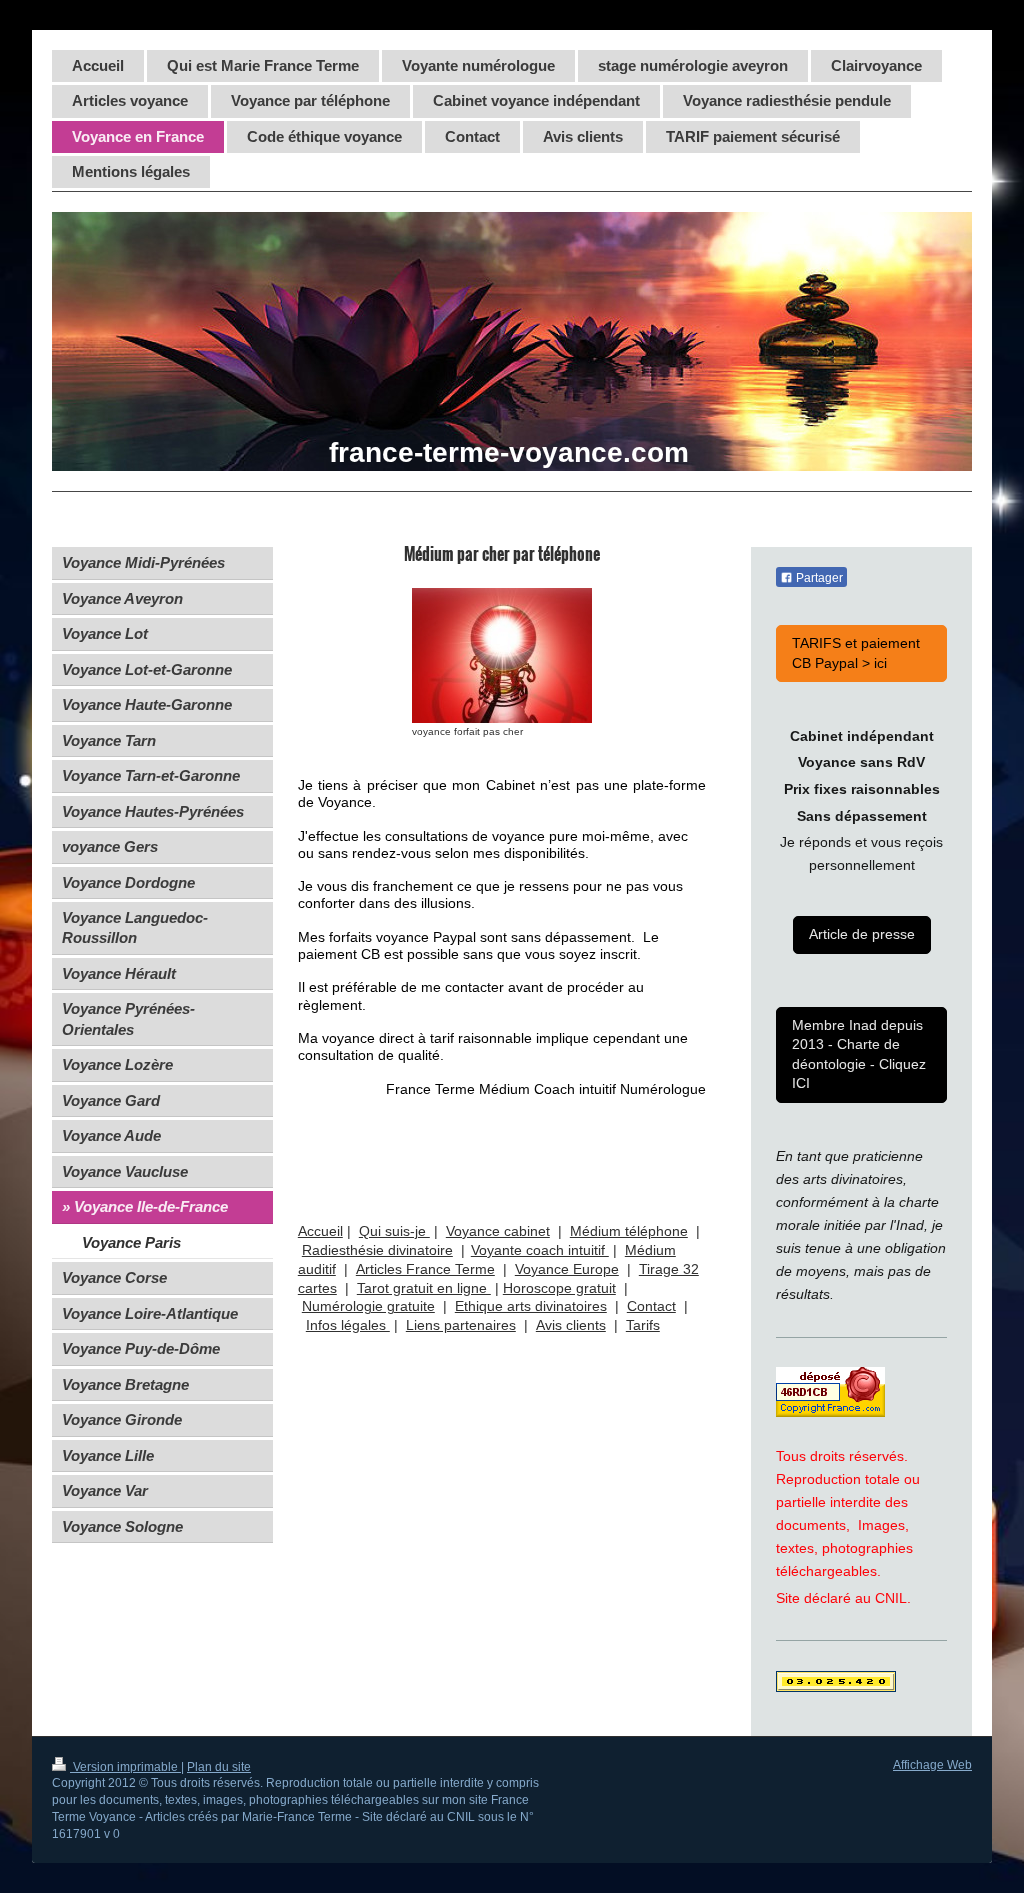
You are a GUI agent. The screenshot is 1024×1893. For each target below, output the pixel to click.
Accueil (320, 1231)
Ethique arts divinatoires (531, 1306)
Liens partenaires (461, 1325)
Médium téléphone (629, 1231)
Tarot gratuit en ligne (424, 1288)
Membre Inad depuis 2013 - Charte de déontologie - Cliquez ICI (859, 1054)
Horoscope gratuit (559, 1288)
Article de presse (862, 934)
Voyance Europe (567, 1269)
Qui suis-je (394, 1231)
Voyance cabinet (498, 1231)
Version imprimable (125, 1767)
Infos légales (348, 1325)
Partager (818, 578)
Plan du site (219, 1767)
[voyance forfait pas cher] (502, 655)
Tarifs (643, 1325)
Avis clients (571, 1325)
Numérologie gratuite (368, 1306)
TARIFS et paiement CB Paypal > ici (856, 652)
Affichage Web (932, 1765)
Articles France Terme (425, 1269)
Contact (651, 1306)
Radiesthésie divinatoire (377, 1250)
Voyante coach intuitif (540, 1250)
